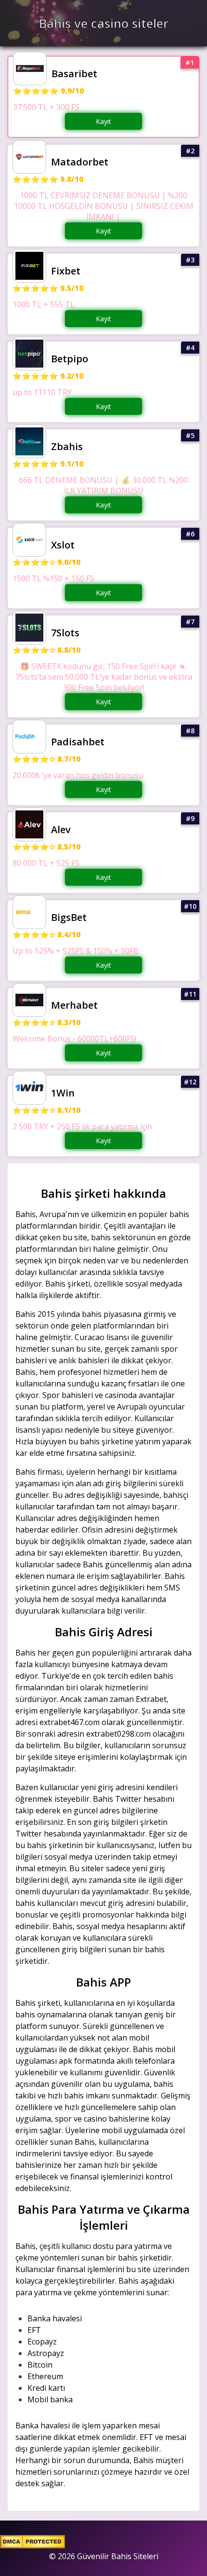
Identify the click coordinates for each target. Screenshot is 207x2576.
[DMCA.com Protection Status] (32, 2546)
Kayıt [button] (103, 121)
